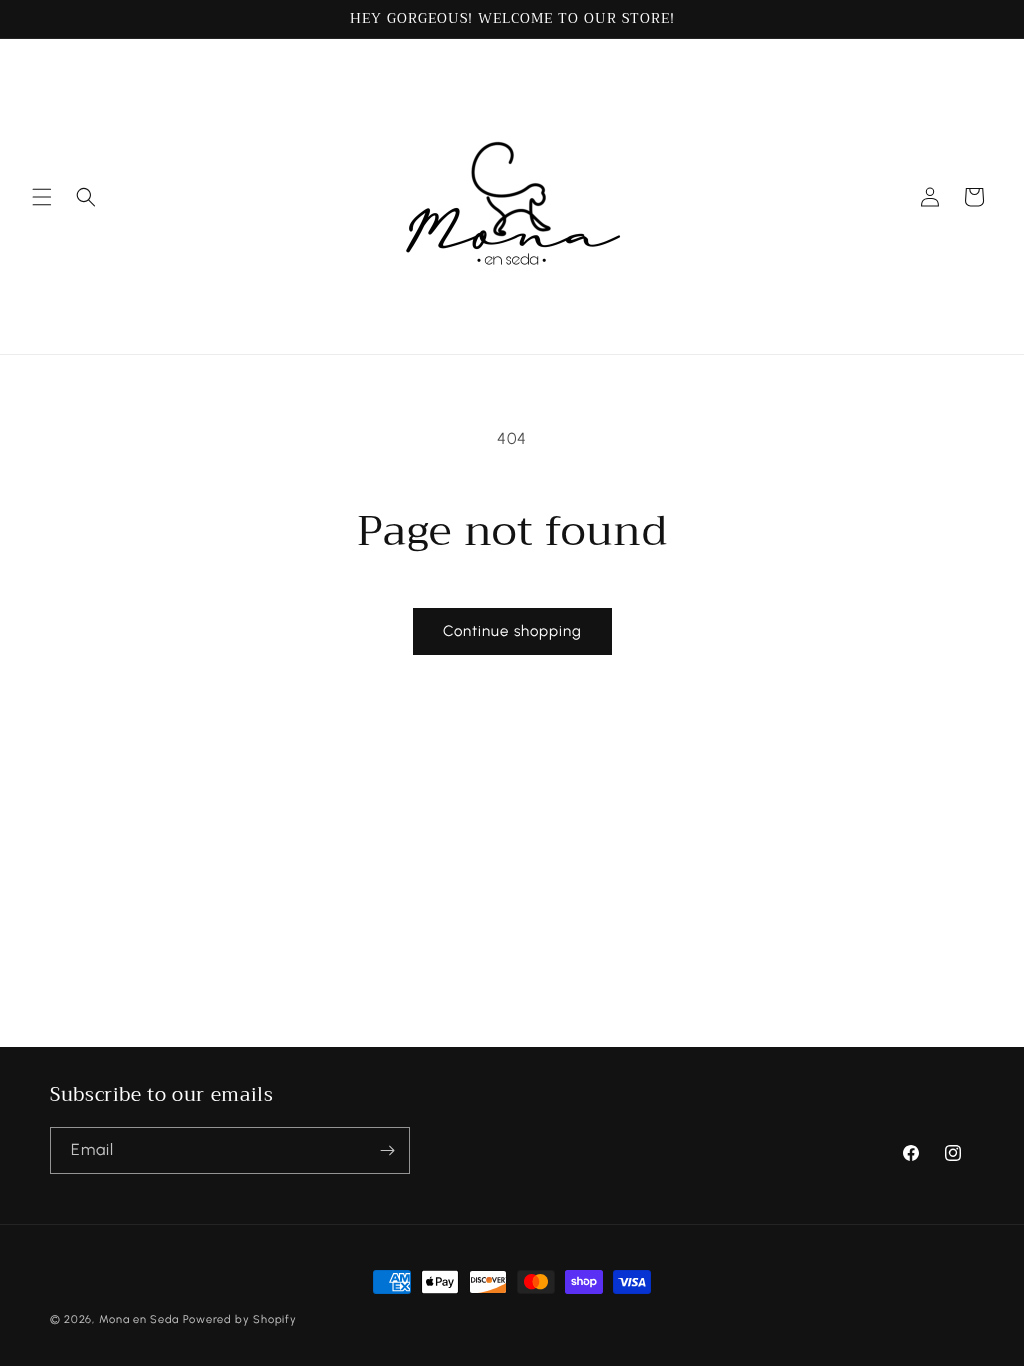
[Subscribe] (387, 1150)
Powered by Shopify (240, 1319)
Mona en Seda (139, 1319)
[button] (42, 197)
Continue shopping (512, 631)
